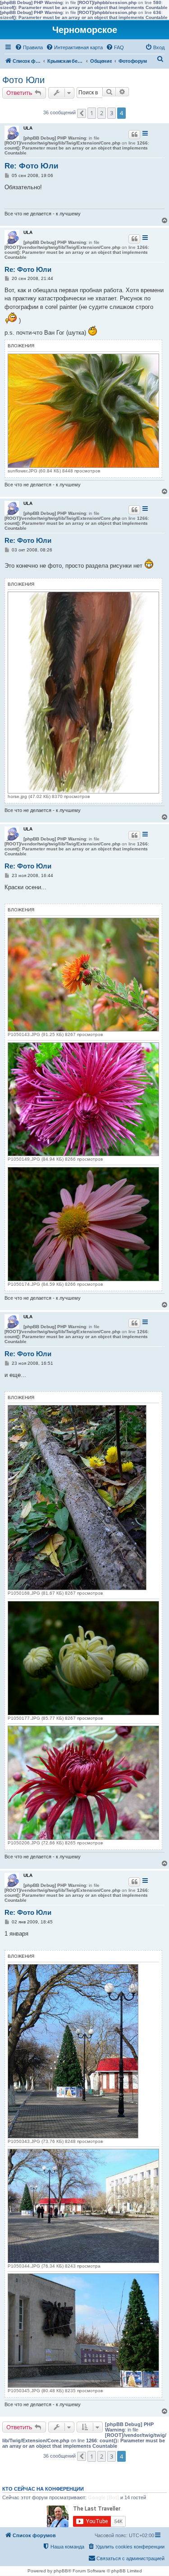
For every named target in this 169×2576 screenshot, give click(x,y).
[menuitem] (29, 47)
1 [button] (92, 113)
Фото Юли (23, 80)
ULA (28, 128)
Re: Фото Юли (31, 166)
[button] (82, 113)
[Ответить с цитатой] (134, 135)
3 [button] (112, 113)
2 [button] (102, 113)
